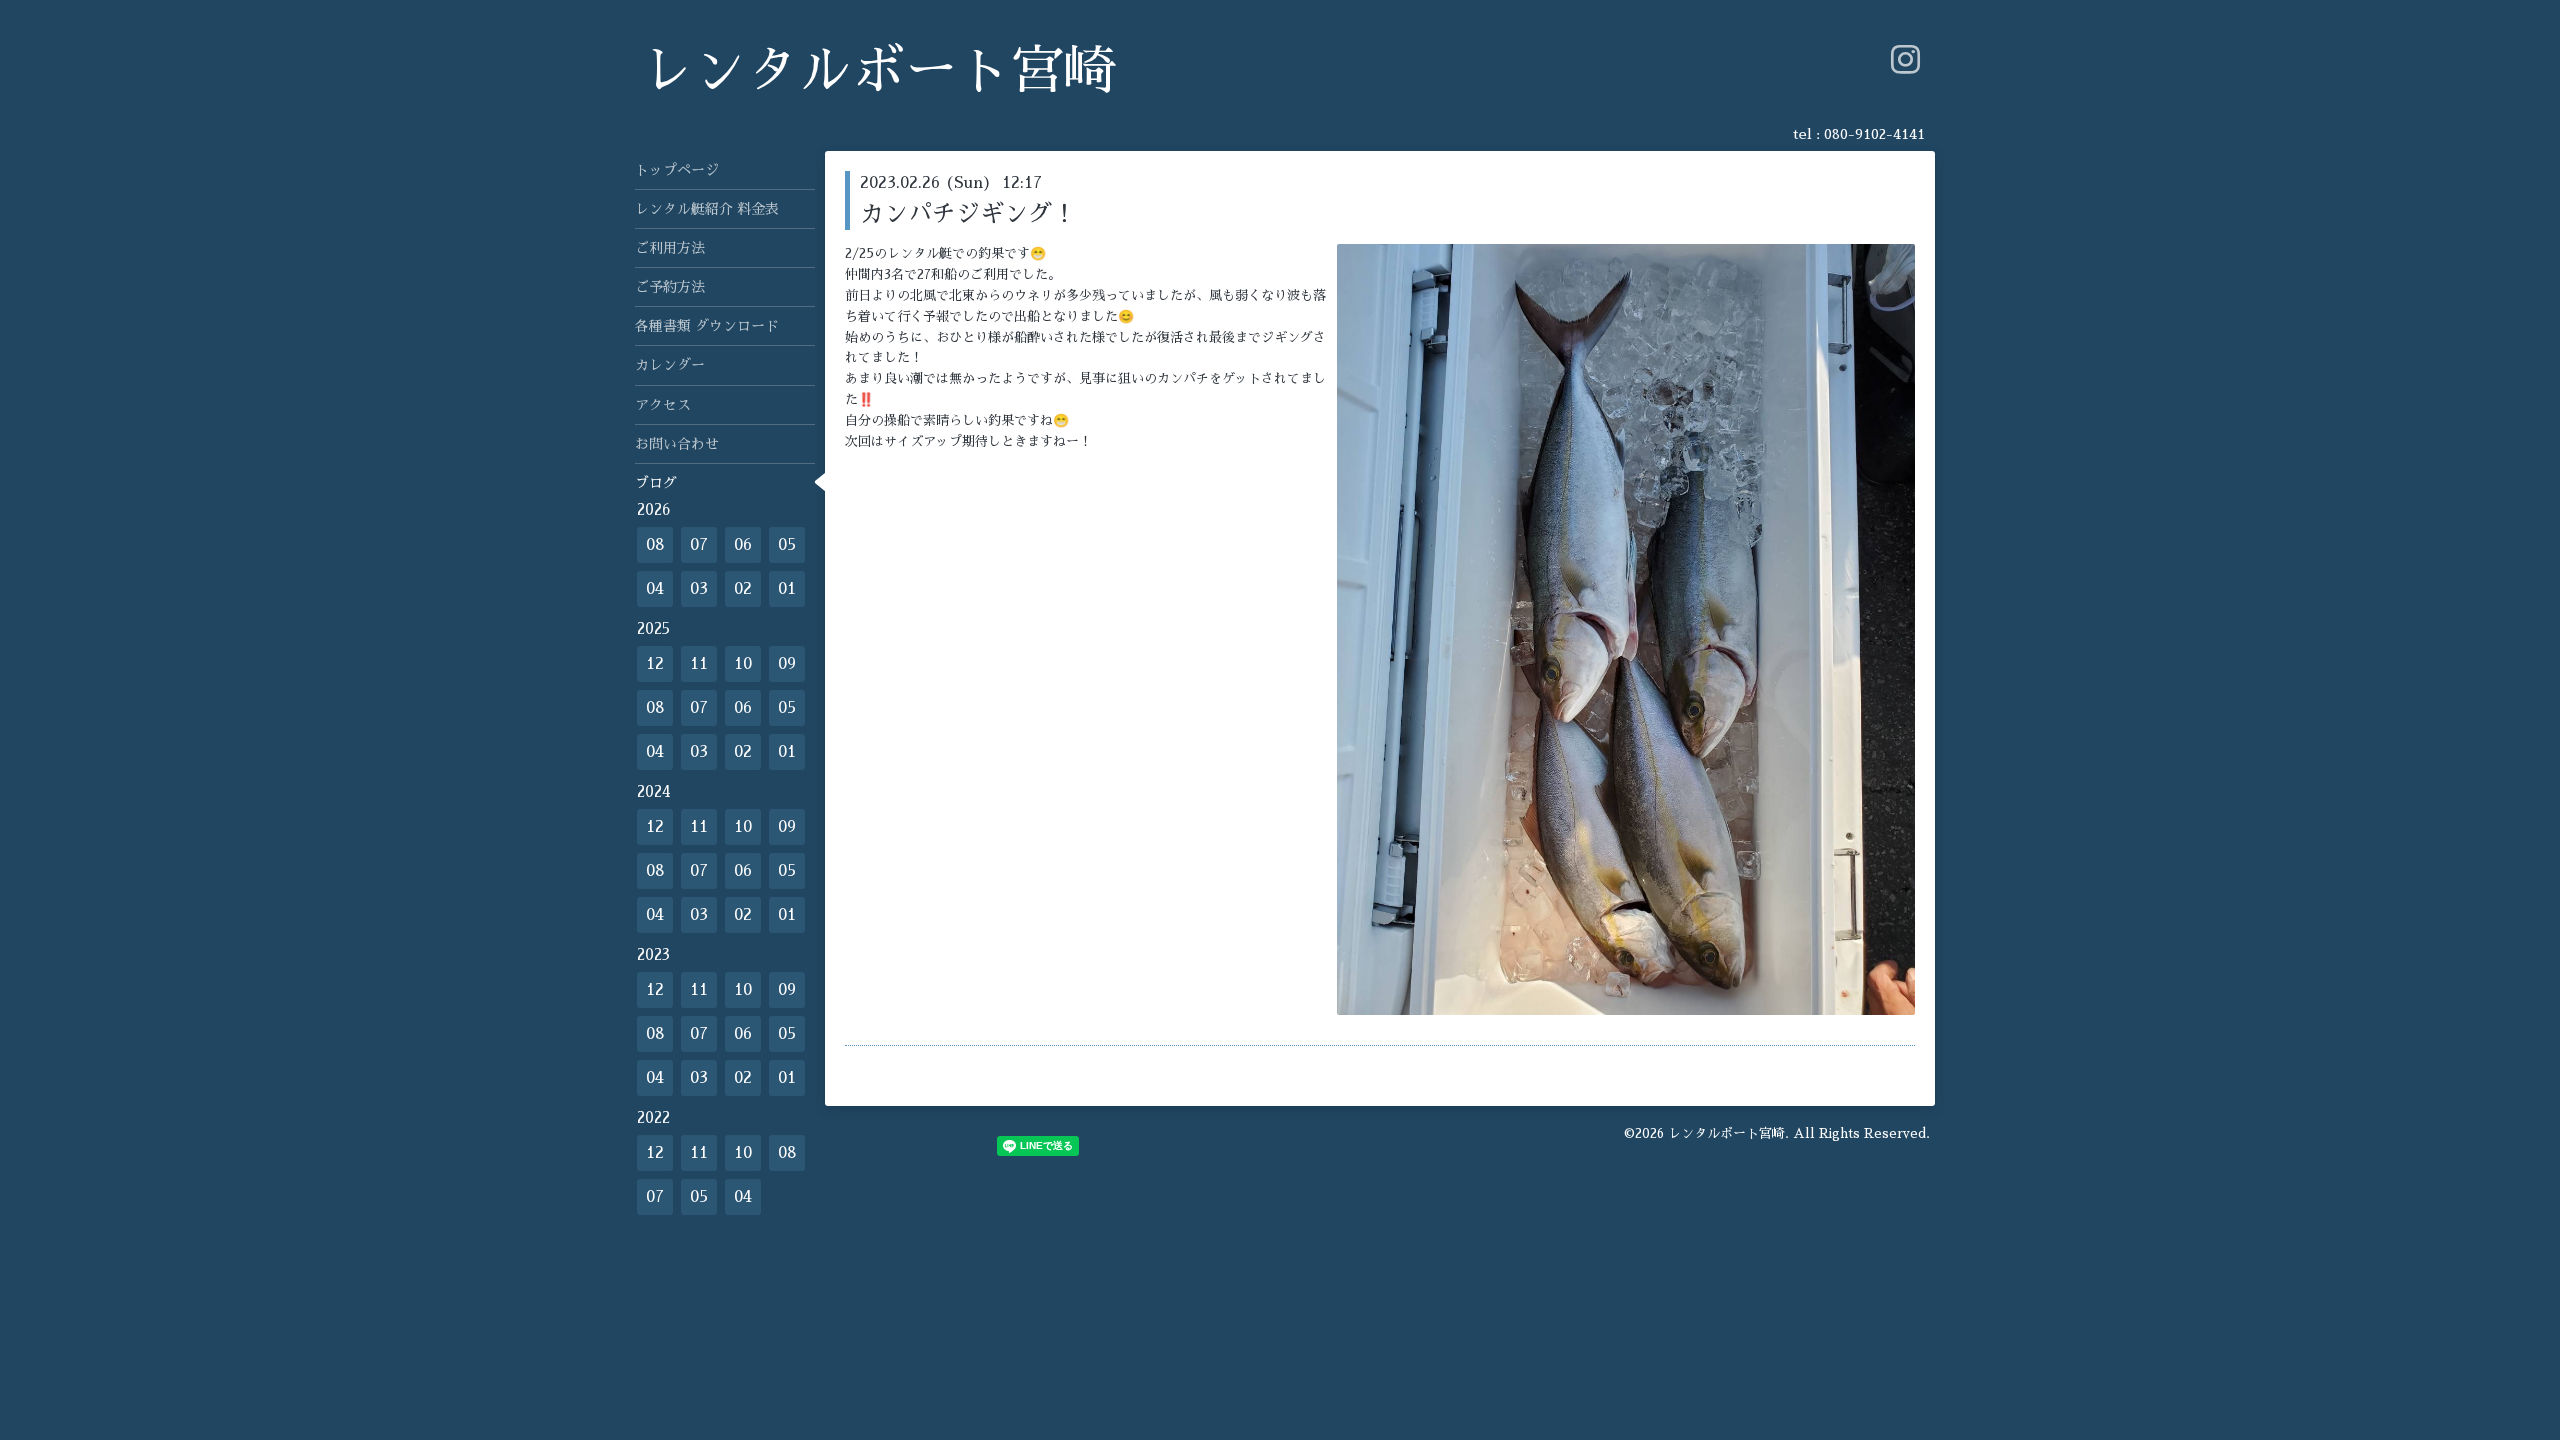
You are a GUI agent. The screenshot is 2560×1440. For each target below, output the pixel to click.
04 (655, 589)
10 (743, 664)
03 (699, 589)
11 (699, 664)
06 (743, 545)
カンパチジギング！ (968, 214)
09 (787, 664)
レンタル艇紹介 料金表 (707, 209)
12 (655, 664)
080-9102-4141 (1874, 134)
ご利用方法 (670, 248)
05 (787, 545)
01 (787, 589)
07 (699, 545)
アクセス (663, 405)
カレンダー (670, 365)
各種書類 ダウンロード (707, 326)
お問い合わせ (677, 444)
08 (655, 545)
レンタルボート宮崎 (878, 71)
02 (743, 589)
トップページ (677, 170)
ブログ (656, 483)
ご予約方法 (670, 287)
